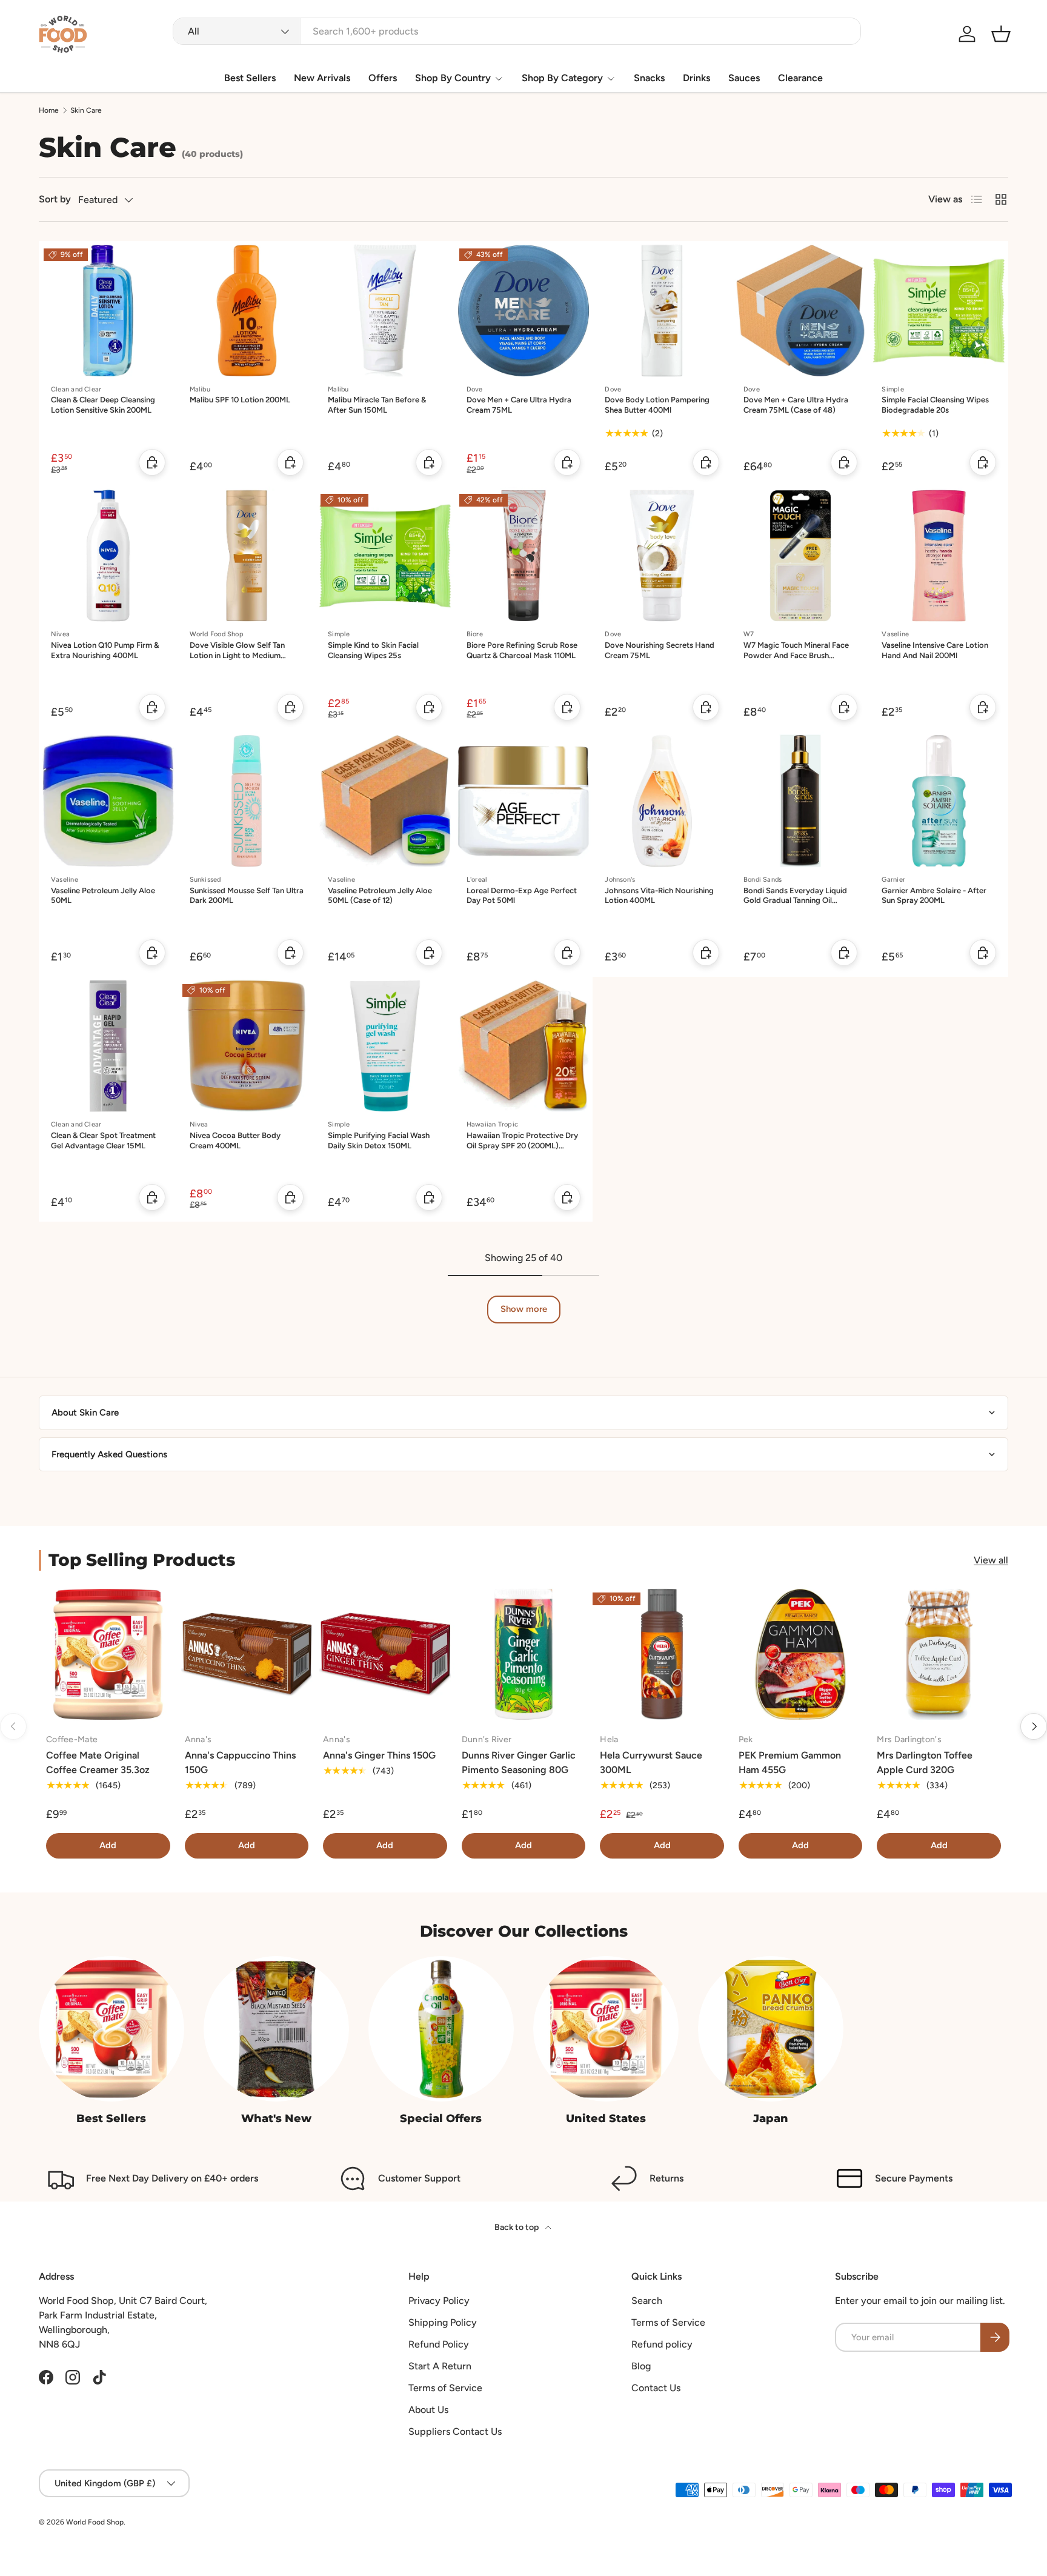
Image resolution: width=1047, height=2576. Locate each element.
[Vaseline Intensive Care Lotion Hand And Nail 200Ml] (939, 556)
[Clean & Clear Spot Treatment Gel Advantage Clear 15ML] (108, 1046)
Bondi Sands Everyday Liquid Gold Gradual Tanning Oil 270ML (795, 901)
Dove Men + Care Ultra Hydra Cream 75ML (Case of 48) (796, 405)
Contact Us (656, 2388)
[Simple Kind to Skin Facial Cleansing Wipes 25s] (385, 556)
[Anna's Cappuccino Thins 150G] (247, 1655)
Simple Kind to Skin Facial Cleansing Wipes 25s (373, 650)
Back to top (517, 2227)
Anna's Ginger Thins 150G (379, 1755)
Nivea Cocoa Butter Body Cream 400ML (235, 1140)
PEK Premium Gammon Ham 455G (790, 1762)
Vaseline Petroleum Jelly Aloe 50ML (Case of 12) (380, 896)
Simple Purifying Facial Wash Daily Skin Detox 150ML (379, 1140)
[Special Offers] (441, 2029)
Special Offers (441, 2118)
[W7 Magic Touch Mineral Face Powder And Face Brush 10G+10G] (801, 556)
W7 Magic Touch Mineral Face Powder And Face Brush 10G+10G (796, 655)
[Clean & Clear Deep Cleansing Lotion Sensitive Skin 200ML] (108, 311)
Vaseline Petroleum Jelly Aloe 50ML (103, 896)
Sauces (744, 78)
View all (991, 1560)
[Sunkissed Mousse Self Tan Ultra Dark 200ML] (247, 801)
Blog (641, 2366)
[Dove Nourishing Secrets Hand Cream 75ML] (662, 556)
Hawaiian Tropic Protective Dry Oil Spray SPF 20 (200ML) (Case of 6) (522, 1146)
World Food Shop (95, 2522)
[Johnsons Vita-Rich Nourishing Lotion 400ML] (662, 801)
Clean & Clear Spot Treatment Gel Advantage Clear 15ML (103, 1140)
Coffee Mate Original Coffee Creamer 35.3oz (98, 1762)
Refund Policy (439, 2344)
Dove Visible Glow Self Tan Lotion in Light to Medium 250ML (237, 655)
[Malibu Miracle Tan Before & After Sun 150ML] (385, 311)
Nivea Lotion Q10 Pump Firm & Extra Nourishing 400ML (105, 650)
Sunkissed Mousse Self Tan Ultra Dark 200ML (247, 896)
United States (606, 2118)
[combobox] (517, 31)
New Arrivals (322, 78)
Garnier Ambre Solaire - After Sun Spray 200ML (934, 896)
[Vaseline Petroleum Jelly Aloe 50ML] (108, 801)
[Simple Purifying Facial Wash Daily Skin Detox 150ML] (385, 1046)
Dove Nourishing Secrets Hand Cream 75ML (660, 650)
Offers (383, 78)
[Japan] (771, 2029)
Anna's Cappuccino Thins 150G (240, 1762)
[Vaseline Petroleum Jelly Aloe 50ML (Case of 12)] (385, 801)
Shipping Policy (443, 2322)
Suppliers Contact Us (455, 2431)
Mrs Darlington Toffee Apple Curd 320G (925, 1762)
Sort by (55, 199)
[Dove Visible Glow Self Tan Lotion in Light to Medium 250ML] (247, 556)
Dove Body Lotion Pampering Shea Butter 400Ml (657, 405)
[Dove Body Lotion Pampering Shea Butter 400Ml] (662, 311)
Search (647, 2301)
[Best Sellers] (111, 2029)
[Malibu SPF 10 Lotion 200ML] (247, 311)
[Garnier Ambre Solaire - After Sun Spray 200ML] (939, 801)
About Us (428, 2410)
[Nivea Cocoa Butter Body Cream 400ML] (247, 1046)
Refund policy (662, 2344)
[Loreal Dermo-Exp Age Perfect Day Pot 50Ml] (524, 801)
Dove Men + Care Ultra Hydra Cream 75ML (519, 405)
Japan (771, 2118)
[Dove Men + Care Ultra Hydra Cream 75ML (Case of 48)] (801, 311)
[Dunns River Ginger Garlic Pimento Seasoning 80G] (524, 1655)
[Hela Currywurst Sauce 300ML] (662, 1655)
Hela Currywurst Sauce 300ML (651, 1762)
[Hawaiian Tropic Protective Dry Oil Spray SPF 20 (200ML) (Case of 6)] (524, 1046)
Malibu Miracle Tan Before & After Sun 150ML (377, 405)
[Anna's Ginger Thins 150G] (385, 1655)
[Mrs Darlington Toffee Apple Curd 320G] (939, 1655)
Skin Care (86, 110)
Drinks (696, 78)
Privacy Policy (439, 2301)
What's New (276, 2118)
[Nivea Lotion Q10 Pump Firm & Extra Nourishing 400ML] (108, 556)
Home (49, 110)
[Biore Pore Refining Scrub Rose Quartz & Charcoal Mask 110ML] (524, 556)
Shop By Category (562, 78)
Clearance (800, 78)
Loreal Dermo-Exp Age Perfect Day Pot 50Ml (522, 896)
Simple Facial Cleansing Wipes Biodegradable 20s (935, 405)
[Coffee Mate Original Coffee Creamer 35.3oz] (108, 1655)
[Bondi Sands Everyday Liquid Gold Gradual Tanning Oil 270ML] (801, 801)
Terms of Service (445, 2388)
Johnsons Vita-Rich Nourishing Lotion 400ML (659, 896)
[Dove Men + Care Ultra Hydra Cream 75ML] (524, 311)
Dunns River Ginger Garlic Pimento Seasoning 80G (519, 1762)
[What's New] (276, 2029)
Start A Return (440, 2366)
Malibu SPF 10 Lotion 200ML (240, 400)
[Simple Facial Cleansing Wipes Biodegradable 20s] (939, 311)
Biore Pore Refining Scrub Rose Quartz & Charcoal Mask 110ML (522, 650)
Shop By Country (453, 78)
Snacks (649, 78)
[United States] (606, 2029)
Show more (524, 1309)
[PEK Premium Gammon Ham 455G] (801, 1655)
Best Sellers (250, 78)
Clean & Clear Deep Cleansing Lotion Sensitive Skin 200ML (103, 405)
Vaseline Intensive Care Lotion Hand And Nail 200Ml (935, 650)
